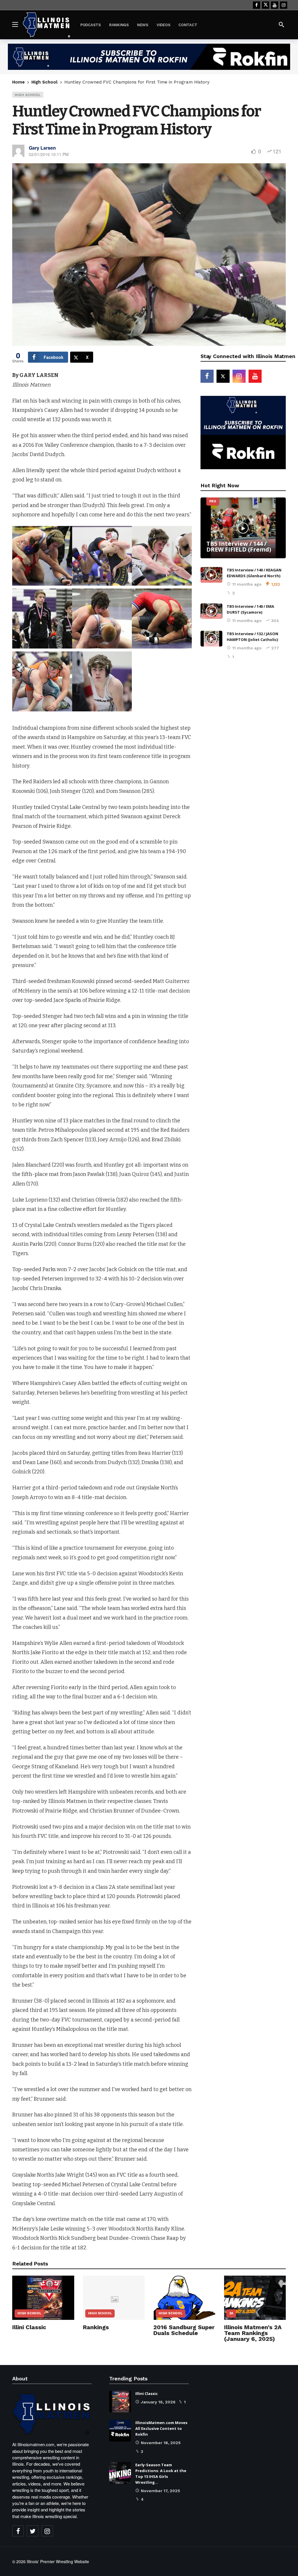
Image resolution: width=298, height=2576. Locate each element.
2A (231, 2313)
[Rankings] (114, 2298)
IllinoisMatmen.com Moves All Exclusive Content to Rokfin (161, 2428)
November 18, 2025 (161, 2443)
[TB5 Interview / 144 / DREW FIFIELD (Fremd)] (243, 528)
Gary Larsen (42, 148)
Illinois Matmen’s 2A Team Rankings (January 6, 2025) (253, 2333)
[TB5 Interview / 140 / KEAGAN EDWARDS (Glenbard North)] (211, 575)
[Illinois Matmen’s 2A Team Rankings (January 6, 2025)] (255, 2298)
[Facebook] (257, 5)
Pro (213, 501)
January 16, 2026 (158, 2402)
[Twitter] (33, 2531)
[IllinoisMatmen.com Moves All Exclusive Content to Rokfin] (120, 2431)
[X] (266, 5)
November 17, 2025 (160, 2491)
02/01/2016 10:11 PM (49, 154)
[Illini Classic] (43, 2298)
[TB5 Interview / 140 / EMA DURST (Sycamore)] (211, 611)
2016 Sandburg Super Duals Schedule (184, 2330)
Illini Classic (29, 2327)
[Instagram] (284, 5)
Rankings (96, 2327)
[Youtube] (275, 5)
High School (28, 95)
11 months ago (247, 584)
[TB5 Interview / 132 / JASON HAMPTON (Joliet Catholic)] (211, 639)
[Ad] (149, 57)
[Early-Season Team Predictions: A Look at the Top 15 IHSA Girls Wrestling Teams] (120, 2473)
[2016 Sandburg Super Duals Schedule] (184, 2298)
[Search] (281, 24)
